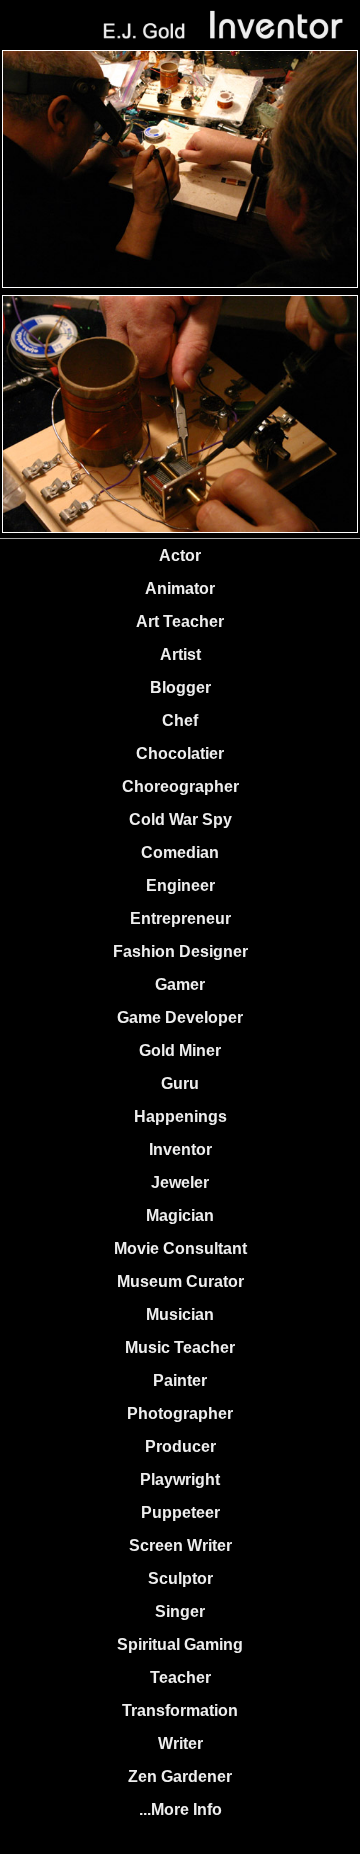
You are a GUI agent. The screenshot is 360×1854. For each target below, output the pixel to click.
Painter (180, 1380)
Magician (180, 1215)
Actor (180, 555)
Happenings (180, 1116)
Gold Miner (180, 1050)
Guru (180, 1083)
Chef (180, 720)
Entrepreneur (180, 918)
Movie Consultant (180, 1248)
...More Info (180, 1809)
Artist (180, 654)
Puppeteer (180, 1512)
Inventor (180, 1149)
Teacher (180, 1677)
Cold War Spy (180, 819)
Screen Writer (180, 1545)
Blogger (180, 687)
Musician (180, 1314)
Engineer (180, 885)
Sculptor (180, 1578)
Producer (180, 1446)
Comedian (180, 852)
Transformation (180, 1710)
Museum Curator (180, 1281)
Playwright (180, 1479)
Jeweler (180, 1182)
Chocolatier (180, 753)
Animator (180, 588)
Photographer (180, 1413)
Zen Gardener (180, 1776)
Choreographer (180, 786)
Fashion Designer (180, 951)
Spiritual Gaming (180, 1644)
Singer (180, 1611)
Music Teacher (180, 1347)
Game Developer (180, 1017)
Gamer (180, 984)
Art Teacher (180, 621)
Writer (180, 1743)
